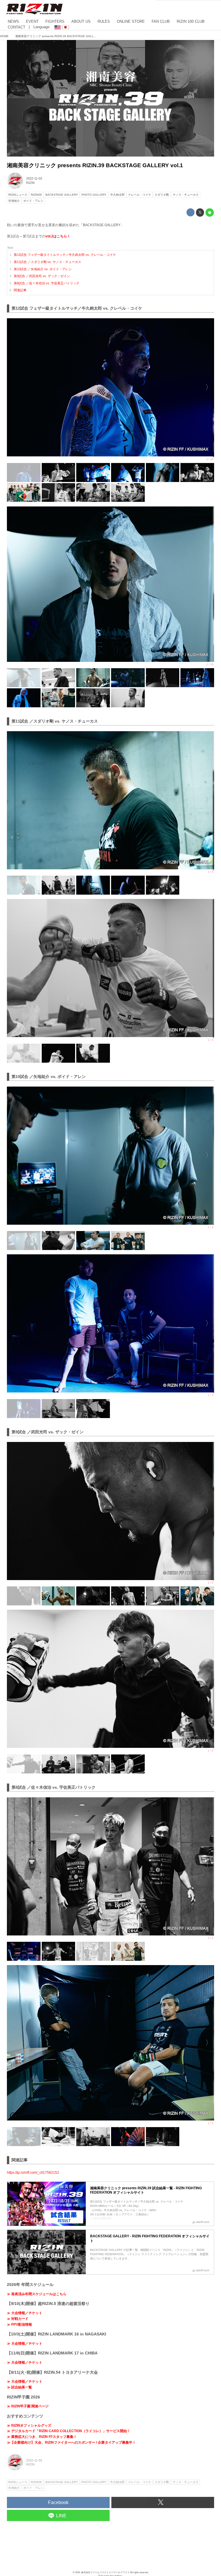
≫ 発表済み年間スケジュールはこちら (37, 2294)
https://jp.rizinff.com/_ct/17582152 (33, 2173)
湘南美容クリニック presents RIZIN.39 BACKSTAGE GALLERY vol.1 (95, 165)
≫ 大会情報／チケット (25, 2313)
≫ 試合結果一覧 (19, 2387)
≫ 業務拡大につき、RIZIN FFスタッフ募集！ (42, 2437)
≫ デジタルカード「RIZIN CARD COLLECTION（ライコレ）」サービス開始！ (69, 2431)
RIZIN (30, 183)
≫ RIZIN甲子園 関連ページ (28, 2406)
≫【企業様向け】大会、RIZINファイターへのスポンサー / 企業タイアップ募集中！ (71, 2442)
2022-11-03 (34, 178)
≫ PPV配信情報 (19, 2325)
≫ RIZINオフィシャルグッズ (29, 2426)
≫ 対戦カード (18, 2319)
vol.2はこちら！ (58, 236)
